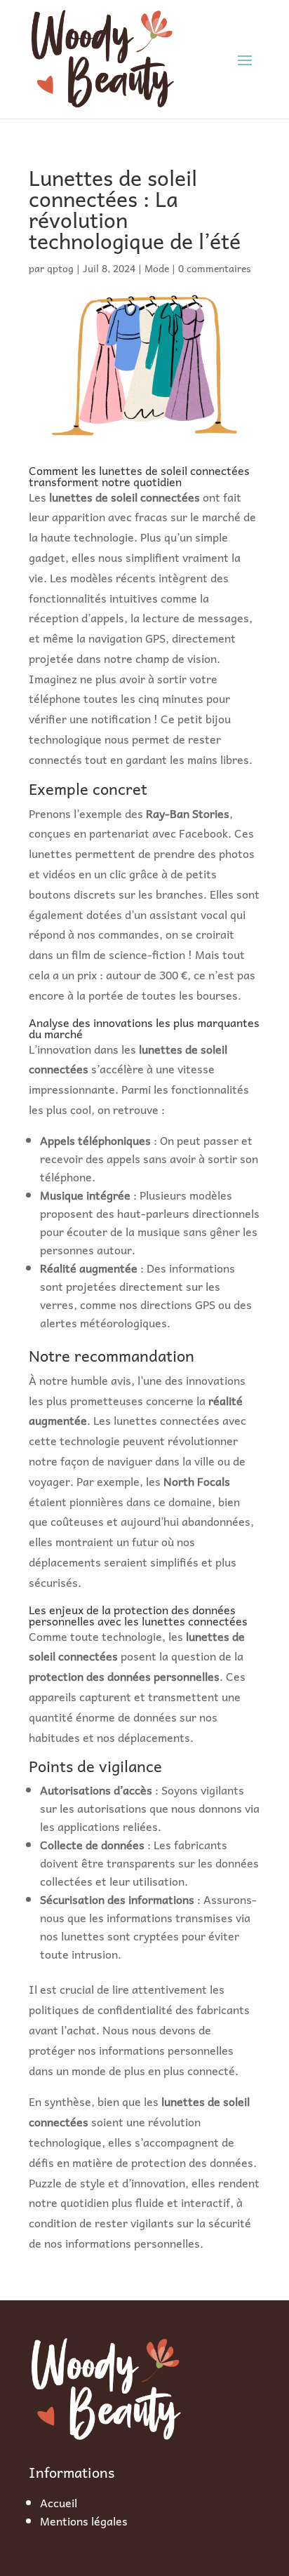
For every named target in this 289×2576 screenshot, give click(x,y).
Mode (157, 268)
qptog (60, 268)
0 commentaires (215, 268)
